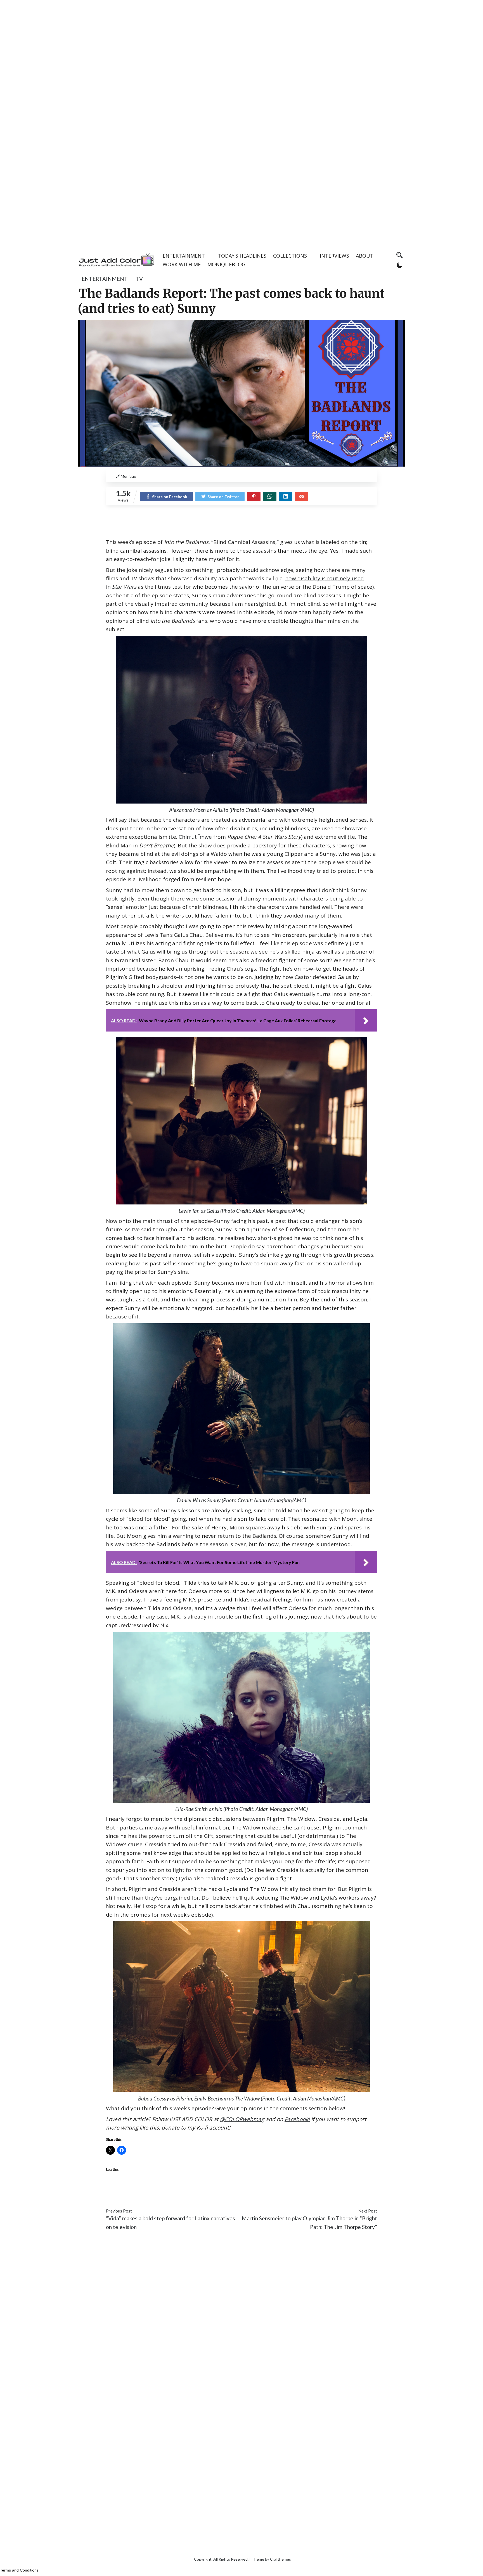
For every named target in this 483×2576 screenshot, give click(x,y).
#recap (199, 2194)
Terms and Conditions (19, 2570)
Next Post (368, 2211)
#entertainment (125, 2194)
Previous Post (119, 2211)
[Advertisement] (241, 39)
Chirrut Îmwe (195, 837)
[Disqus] (241, 2319)
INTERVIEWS (334, 256)
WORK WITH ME (182, 264)
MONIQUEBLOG (226, 264)
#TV (213, 2194)
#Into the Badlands (167, 2194)
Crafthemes (280, 2559)
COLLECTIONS (290, 256)
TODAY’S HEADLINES (242, 256)
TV (139, 279)
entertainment (105, 279)
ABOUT (365, 256)
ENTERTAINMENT (184, 256)
